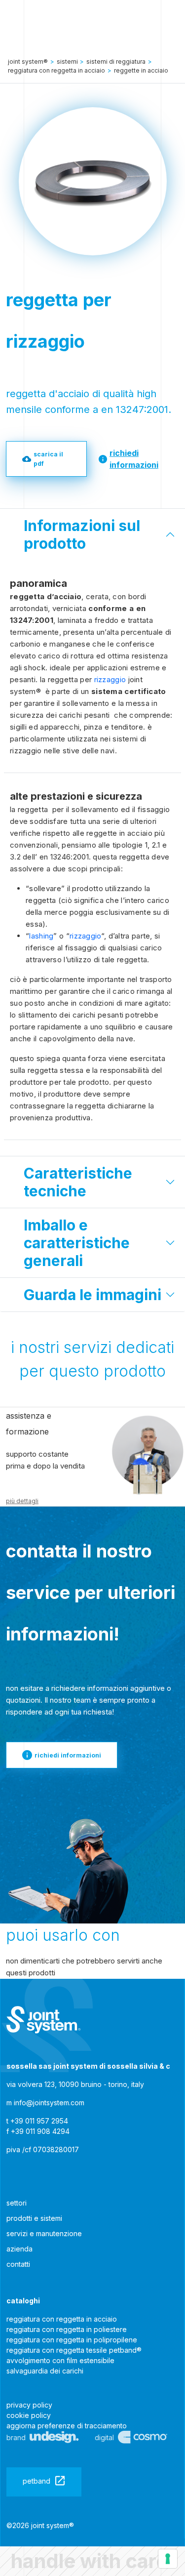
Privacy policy (29, 2405)
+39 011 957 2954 (39, 2121)
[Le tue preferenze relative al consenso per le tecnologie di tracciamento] (168, 2559)
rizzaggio (110, 679)
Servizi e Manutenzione (44, 2233)
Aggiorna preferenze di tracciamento (67, 2426)
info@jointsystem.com (49, 2103)
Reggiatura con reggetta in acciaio (56, 70)
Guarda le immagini (92, 1295)
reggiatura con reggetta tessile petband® (74, 2350)
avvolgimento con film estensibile (60, 2360)
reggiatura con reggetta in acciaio (62, 2319)
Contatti (18, 2264)
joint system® (28, 61)
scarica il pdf (48, 459)
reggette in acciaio (141, 70)
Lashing (41, 936)
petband (37, 2481)
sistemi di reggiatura (116, 61)
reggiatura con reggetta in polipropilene (72, 2340)
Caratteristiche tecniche (78, 1182)
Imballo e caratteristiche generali (77, 1243)
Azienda (19, 2249)
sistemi (67, 61)
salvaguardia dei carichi (45, 2371)
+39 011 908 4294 (40, 2131)
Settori (17, 2203)
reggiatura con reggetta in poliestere (67, 2329)
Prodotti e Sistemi (34, 2218)
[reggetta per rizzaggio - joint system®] (43, 2020)
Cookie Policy (29, 2415)
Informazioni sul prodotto (82, 534)
